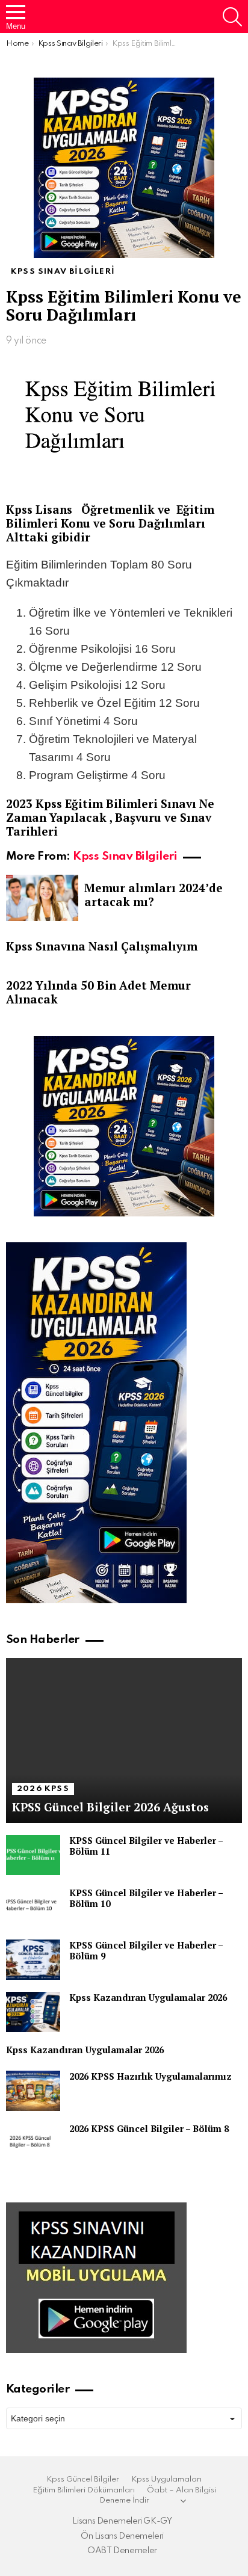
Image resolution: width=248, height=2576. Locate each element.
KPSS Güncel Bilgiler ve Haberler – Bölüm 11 (146, 1846)
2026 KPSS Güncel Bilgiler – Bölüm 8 (149, 2128)
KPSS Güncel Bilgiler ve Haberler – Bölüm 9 (146, 1950)
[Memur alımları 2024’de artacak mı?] (42, 898)
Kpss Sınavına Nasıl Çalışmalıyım (102, 946)
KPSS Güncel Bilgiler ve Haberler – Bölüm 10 (146, 1898)
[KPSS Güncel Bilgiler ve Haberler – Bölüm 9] (33, 1960)
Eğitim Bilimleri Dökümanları (84, 2490)
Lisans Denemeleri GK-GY (122, 2521)
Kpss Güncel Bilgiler (83, 2479)
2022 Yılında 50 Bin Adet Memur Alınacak (98, 992)
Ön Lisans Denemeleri (122, 2536)
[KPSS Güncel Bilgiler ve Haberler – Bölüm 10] (33, 1907)
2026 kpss (43, 1789)
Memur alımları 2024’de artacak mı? (153, 895)
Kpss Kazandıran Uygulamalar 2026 (148, 1997)
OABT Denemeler (122, 2551)
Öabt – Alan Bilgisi (181, 2490)
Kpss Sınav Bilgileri (125, 856)
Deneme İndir (124, 2501)
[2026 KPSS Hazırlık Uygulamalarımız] (33, 2091)
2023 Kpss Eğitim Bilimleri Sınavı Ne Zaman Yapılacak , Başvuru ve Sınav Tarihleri (110, 817)
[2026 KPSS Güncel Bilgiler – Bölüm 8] (33, 2143)
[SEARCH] (232, 17)
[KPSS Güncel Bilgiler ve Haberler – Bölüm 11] (33, 1855)
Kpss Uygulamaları (166, 2479)
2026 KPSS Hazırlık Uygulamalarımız (150, 2076)
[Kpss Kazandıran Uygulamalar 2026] (33, 2012)
